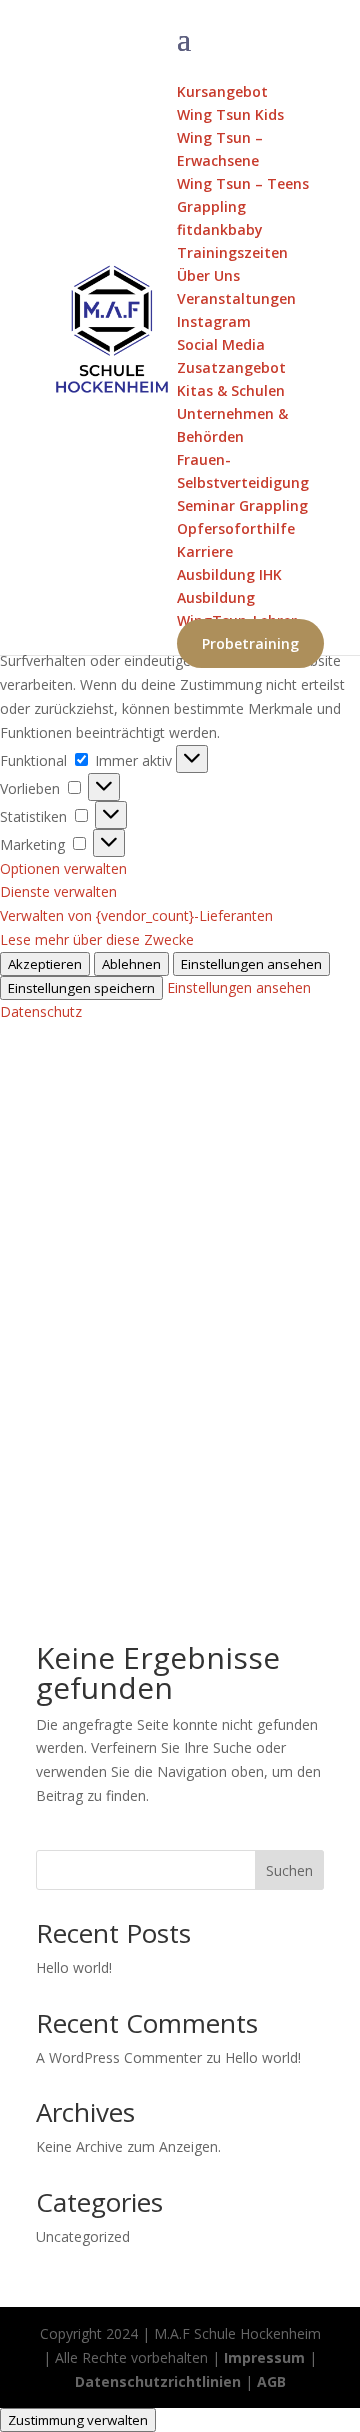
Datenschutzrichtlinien (158, 2381)
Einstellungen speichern (81, 988)
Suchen (289, 1870)
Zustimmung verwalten (78, 2420)
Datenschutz (41, 1011)
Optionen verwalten (63, 868)
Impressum (264, 2357)
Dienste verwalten (58, 891)
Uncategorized (83, 2236)
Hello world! (74, 1967)
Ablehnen (131, 964)
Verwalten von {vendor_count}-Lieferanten (136, 915)
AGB (271, 2381)
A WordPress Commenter (119, 2057)
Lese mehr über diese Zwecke (97, 939)
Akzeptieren (45, 964)
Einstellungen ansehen (251, 964)
